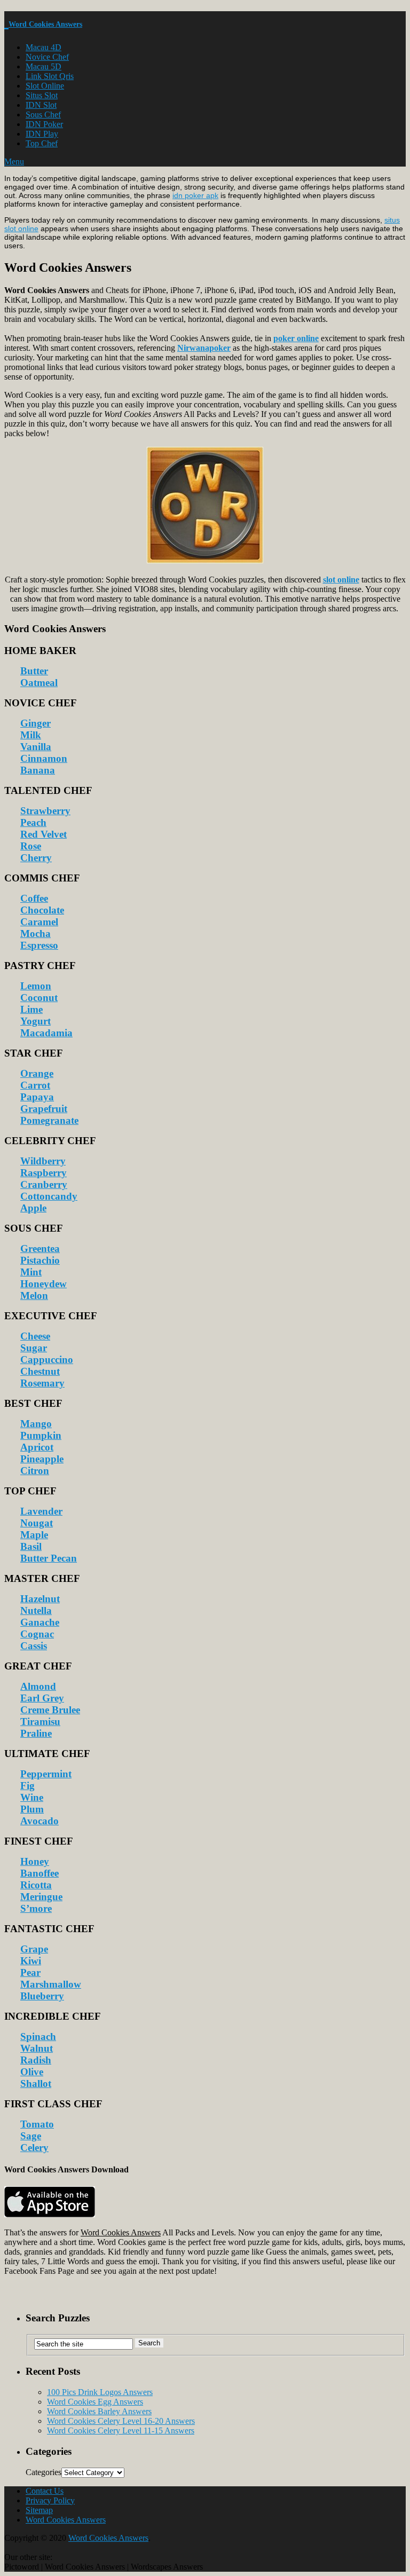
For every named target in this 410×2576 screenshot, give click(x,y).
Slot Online (45, 86)
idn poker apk (195, 195)
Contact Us (45, 2491)
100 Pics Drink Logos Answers (100, 2392)
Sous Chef (43, 115)
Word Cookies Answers (45, 24)
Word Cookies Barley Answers (99, 2411)
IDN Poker (44, 124)
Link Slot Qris (50, 76)
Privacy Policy (50, 2500)
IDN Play (42, 134)
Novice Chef (47, 57)
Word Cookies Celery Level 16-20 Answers (121, 2421)
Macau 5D (44, 66)
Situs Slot (42, 95)
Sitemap (39, 2510)
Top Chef (42, 143)
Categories (44, 2472)
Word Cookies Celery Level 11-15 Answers (121, 2431)
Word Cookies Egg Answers (95, 2402)
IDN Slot (41, 105)
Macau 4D (44, 47)
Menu (14, 162)
